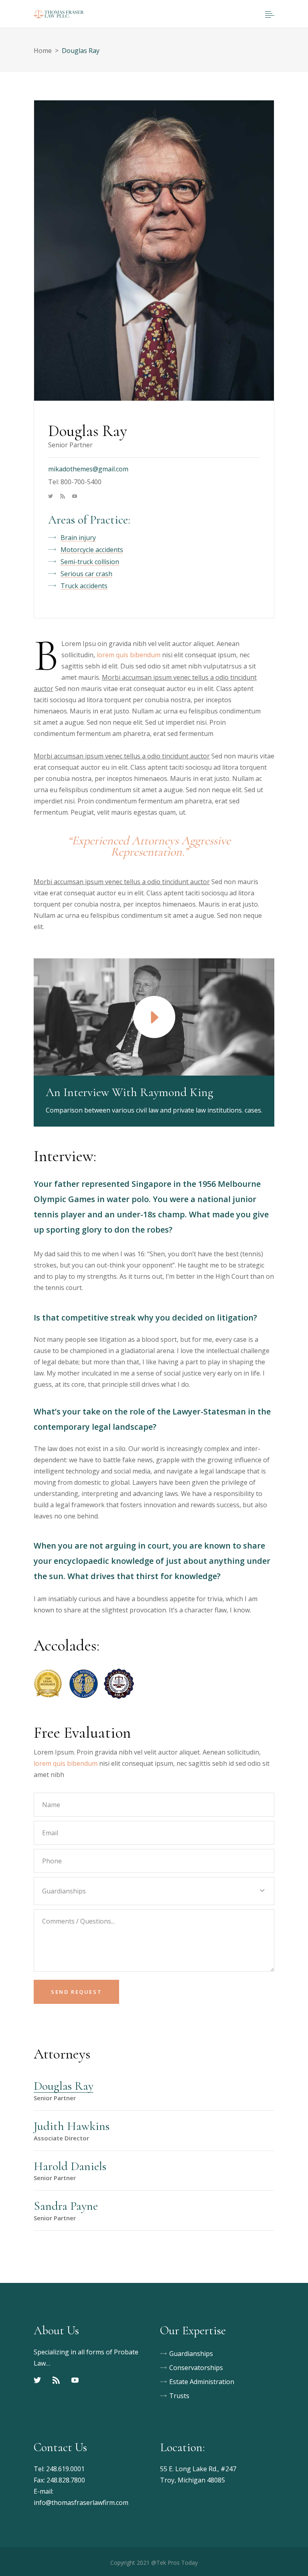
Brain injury (78, 538)
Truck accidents (84, 586)
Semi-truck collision (90, 562)
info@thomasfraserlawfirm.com (81, 2503)
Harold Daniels (70, 2166)
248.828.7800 (66, 2480)
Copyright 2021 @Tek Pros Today (154, 2563)
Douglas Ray (64, 2086)
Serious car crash (86, 574)
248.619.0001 (65, 2469)
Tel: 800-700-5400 (75, 482)
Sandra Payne (66, 2206)
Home (43, 51)
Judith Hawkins (72, 2126)
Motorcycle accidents (92, 550)
